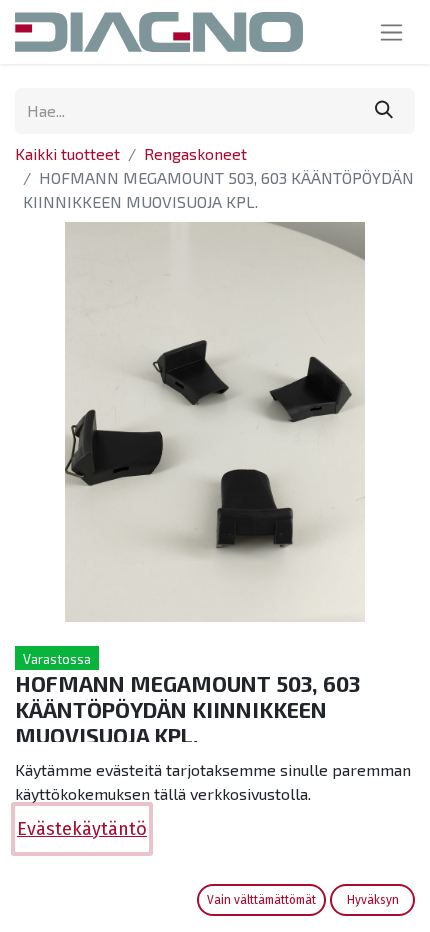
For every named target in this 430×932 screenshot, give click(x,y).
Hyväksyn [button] (373, 900)
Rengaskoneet (195, 153)
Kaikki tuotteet (67, 153)
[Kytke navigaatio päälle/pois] (391, 32)
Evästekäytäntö (82, 829)
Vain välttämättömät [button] (261, 900)
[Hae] (384, 111)
